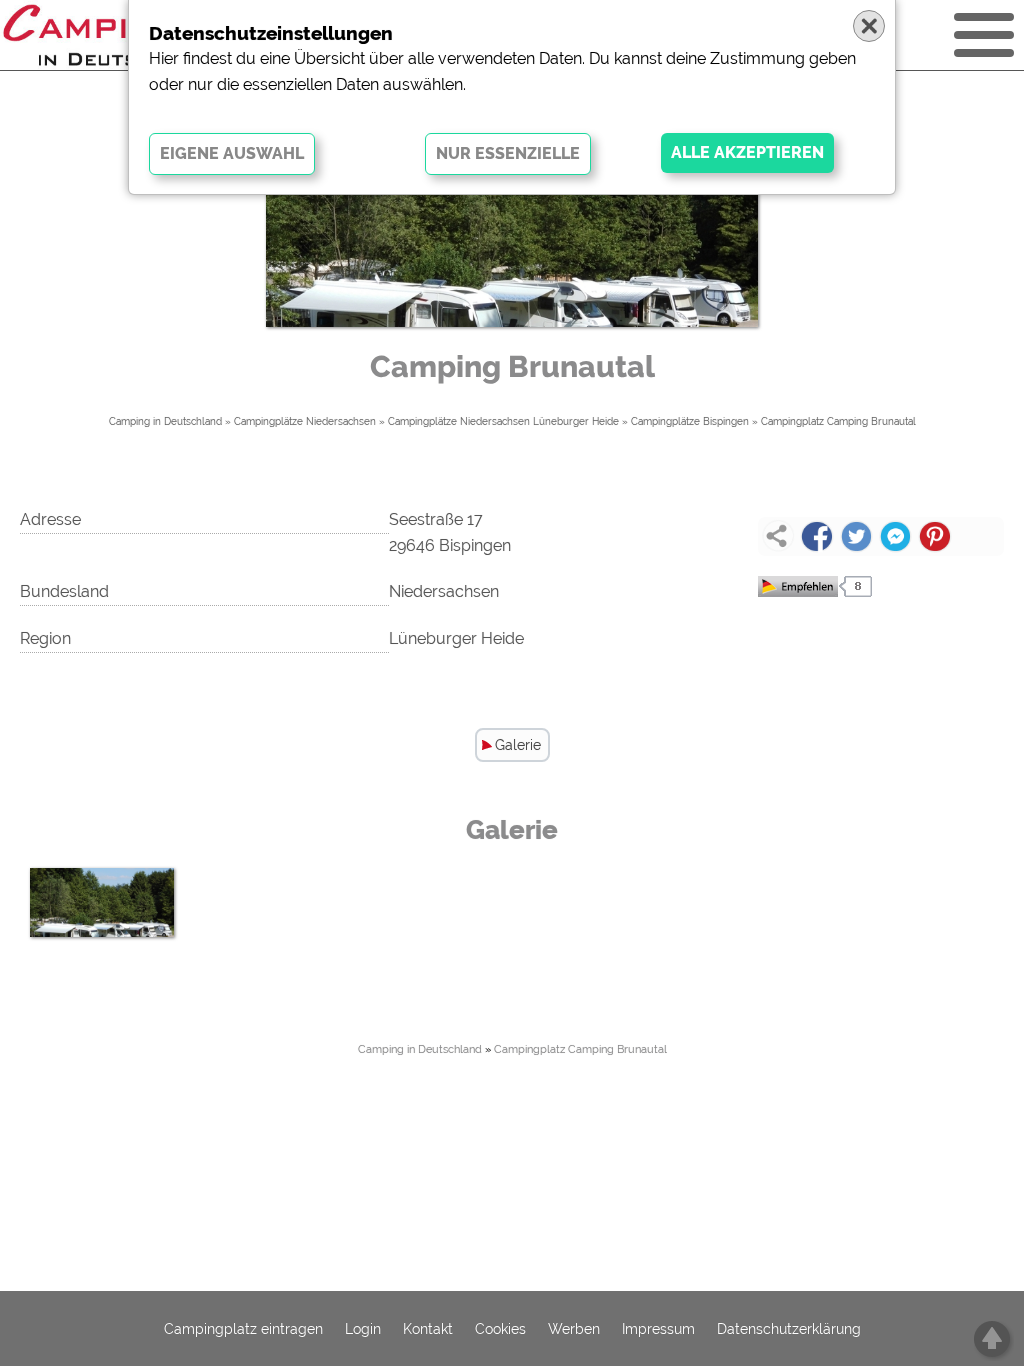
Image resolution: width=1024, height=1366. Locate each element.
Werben (574, 1329)
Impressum (658, 1329)
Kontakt (428, 1329)
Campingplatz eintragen (243, 1329)
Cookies (500, 1329)
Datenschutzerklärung (789, 1329)
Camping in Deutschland (165, 421)
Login (363, 1329)
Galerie (518, 745)
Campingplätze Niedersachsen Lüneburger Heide (503, 421)
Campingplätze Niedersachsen (305, 421)
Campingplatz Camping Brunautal (838, 421)
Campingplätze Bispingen (690, 421)
